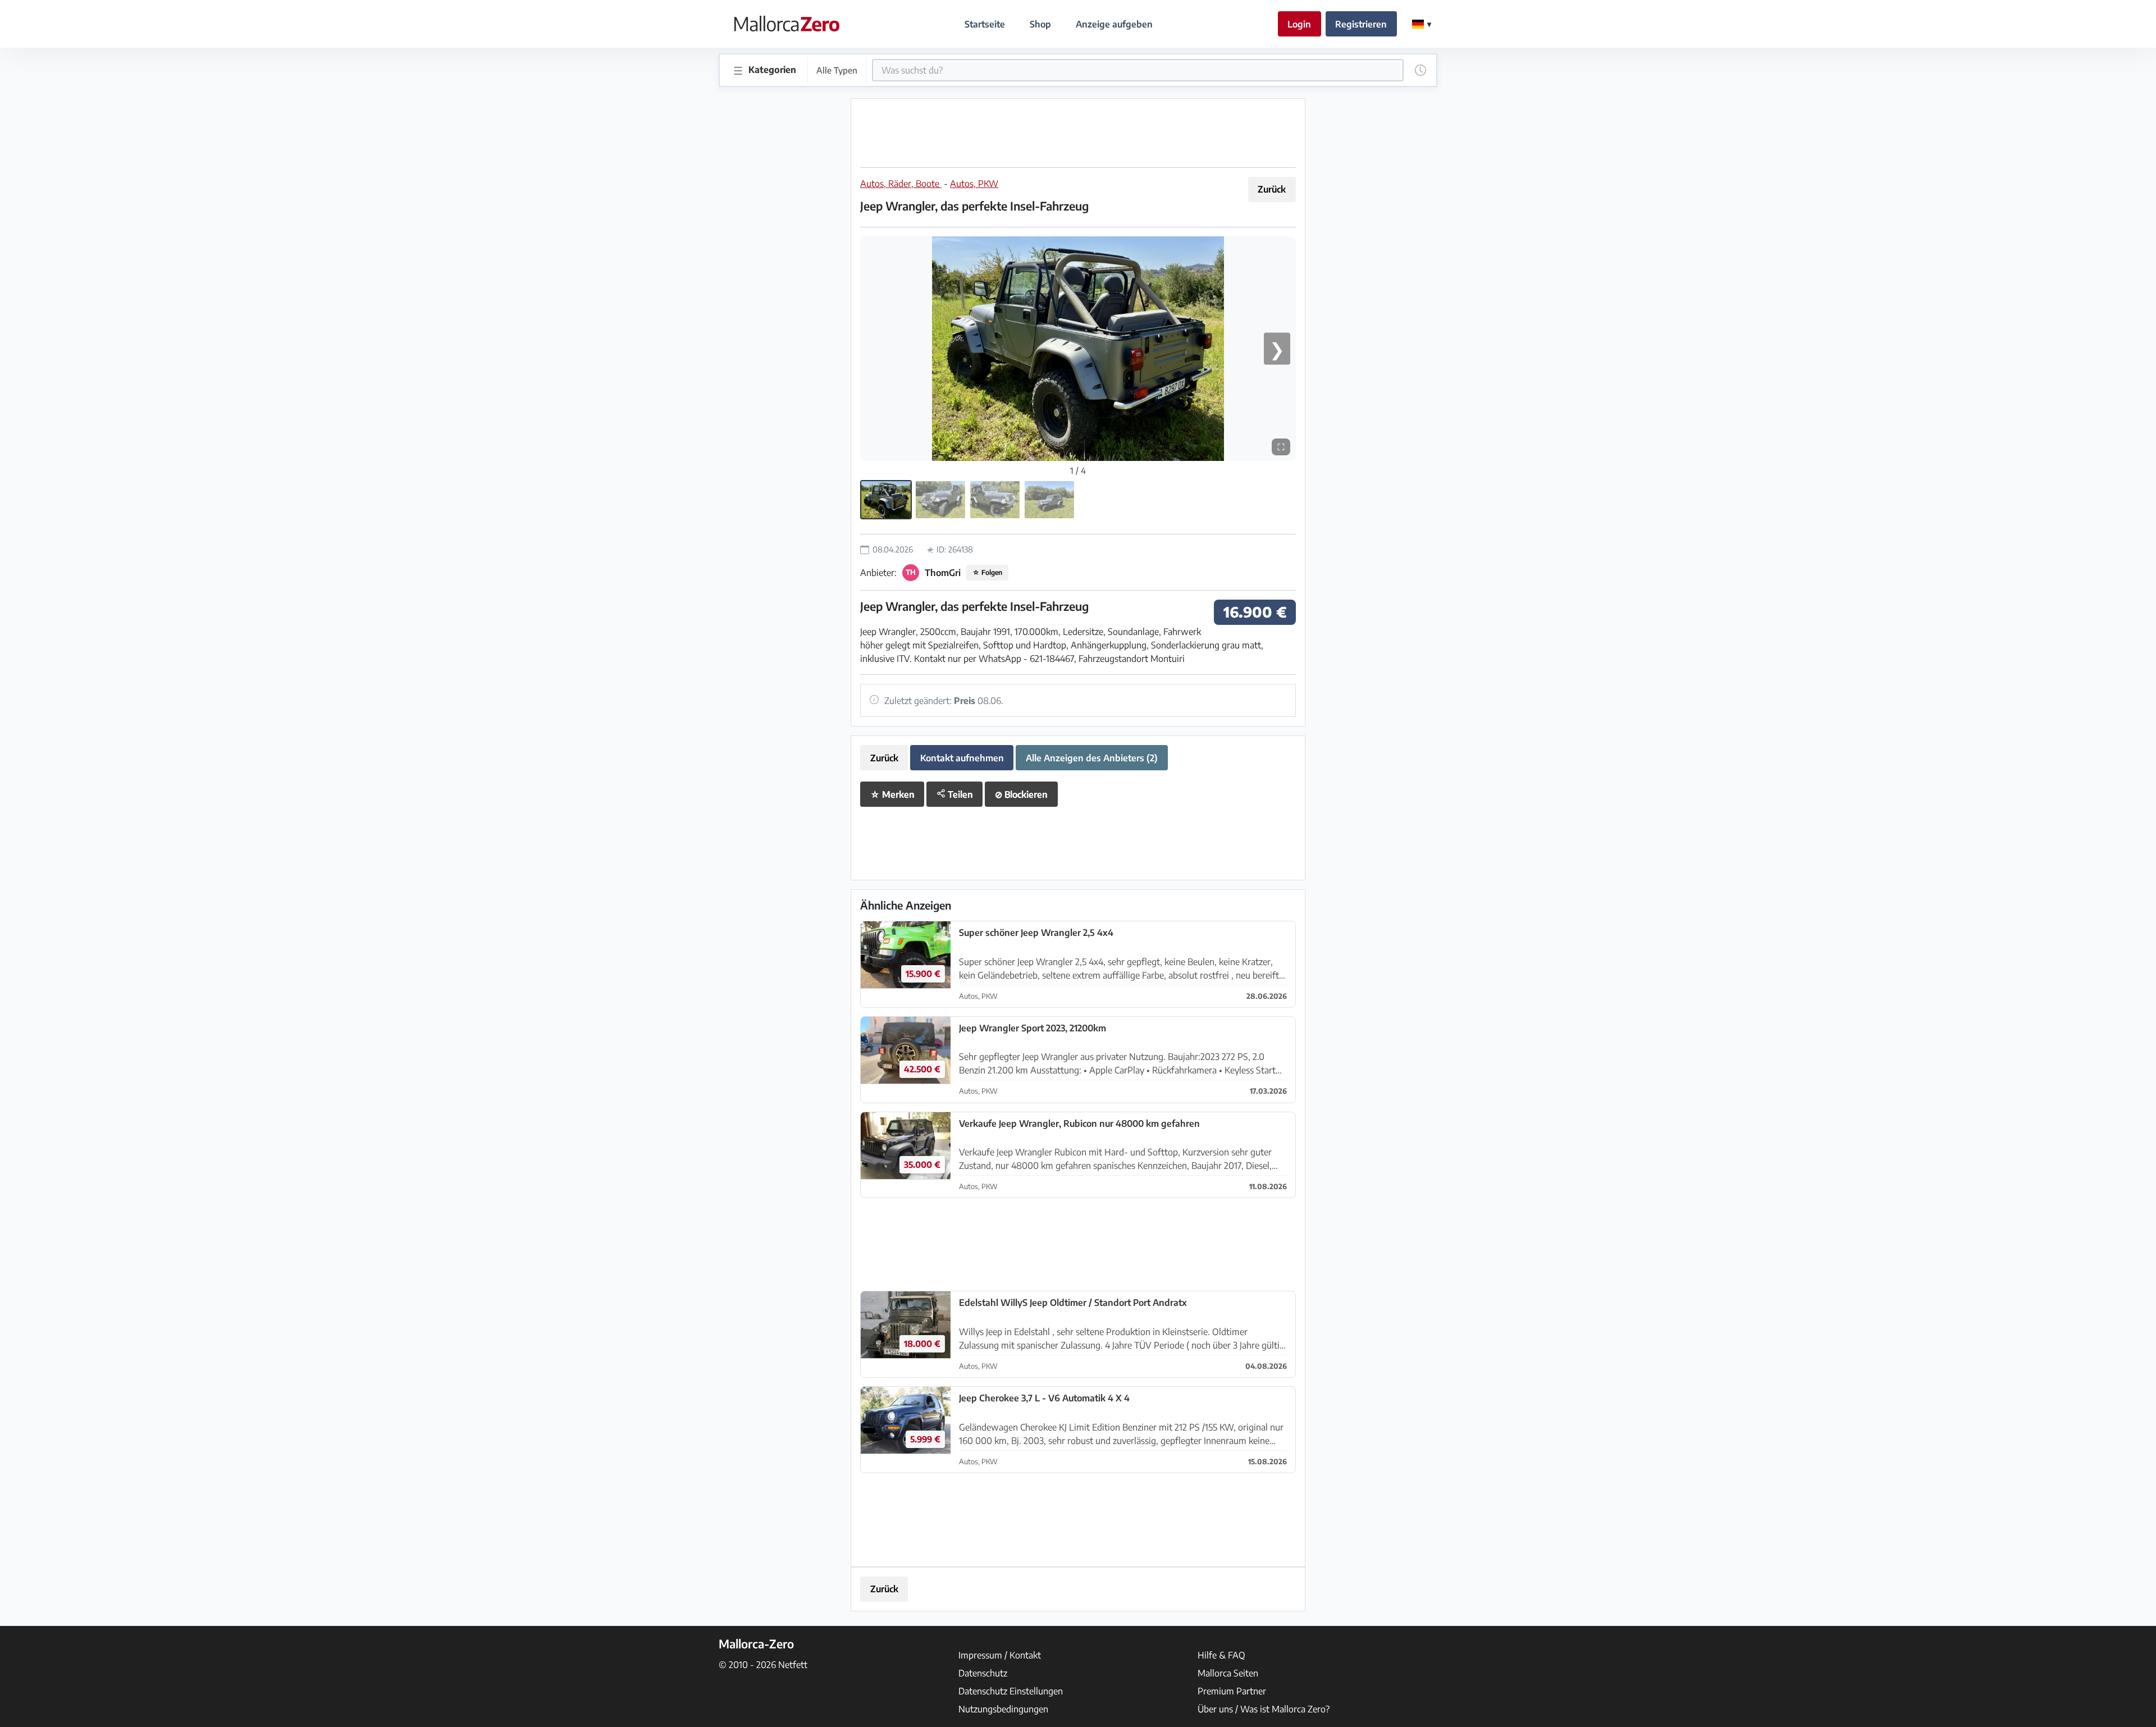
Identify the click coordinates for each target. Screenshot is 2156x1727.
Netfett (793, 1665)
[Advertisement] (1078, 133)
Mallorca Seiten (1228, 1673)
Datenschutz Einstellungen (1011, 1691)
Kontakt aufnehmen (962, 758)
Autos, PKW (974, 184)
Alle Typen (837, 70)
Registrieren (1361, 24)
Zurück (1272, 189)
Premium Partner (1232, 1691)
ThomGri (943, 573)
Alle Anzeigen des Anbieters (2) (1092, 758)
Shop (1040, 24)
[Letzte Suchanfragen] (1420, 70)
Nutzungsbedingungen (1003, 1709)
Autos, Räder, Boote (901, 184)
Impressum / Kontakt (1000, 1655)
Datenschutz (983, 1673)
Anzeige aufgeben (1114, 24)
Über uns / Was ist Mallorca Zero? (1264, 1709)
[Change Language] (1422, 24)
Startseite (985, 24)
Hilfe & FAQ (1221, 1655)
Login (1299, 24)
